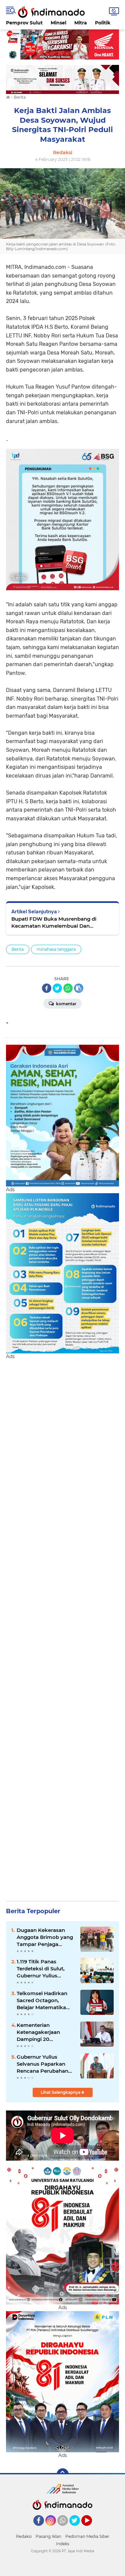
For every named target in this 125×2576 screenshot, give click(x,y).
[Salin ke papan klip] (79, 988)
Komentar (66, 1004)
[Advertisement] (62, 1627)
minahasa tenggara (56, 949)
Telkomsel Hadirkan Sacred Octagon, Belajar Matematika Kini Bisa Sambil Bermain (42, 2000)
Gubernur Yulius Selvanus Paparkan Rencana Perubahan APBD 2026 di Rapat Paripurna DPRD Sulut (45, 2064)
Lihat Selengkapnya (61, 2092)
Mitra (81, 23)
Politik (103, 23)
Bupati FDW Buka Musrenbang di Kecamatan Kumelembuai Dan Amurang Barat (54, 922)
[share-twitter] (57, 988)
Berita (18, 949)
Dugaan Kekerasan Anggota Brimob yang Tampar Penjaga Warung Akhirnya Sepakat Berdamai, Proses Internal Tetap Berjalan (45, 1937)
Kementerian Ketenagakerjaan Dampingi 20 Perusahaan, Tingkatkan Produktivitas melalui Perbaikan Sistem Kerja (44, 2032)
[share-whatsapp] (68, 988)
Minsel (58, 23)
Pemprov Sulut (24, 23)
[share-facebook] (47, 988)
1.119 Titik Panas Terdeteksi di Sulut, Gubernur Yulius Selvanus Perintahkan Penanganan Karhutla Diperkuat (44, 1969)
